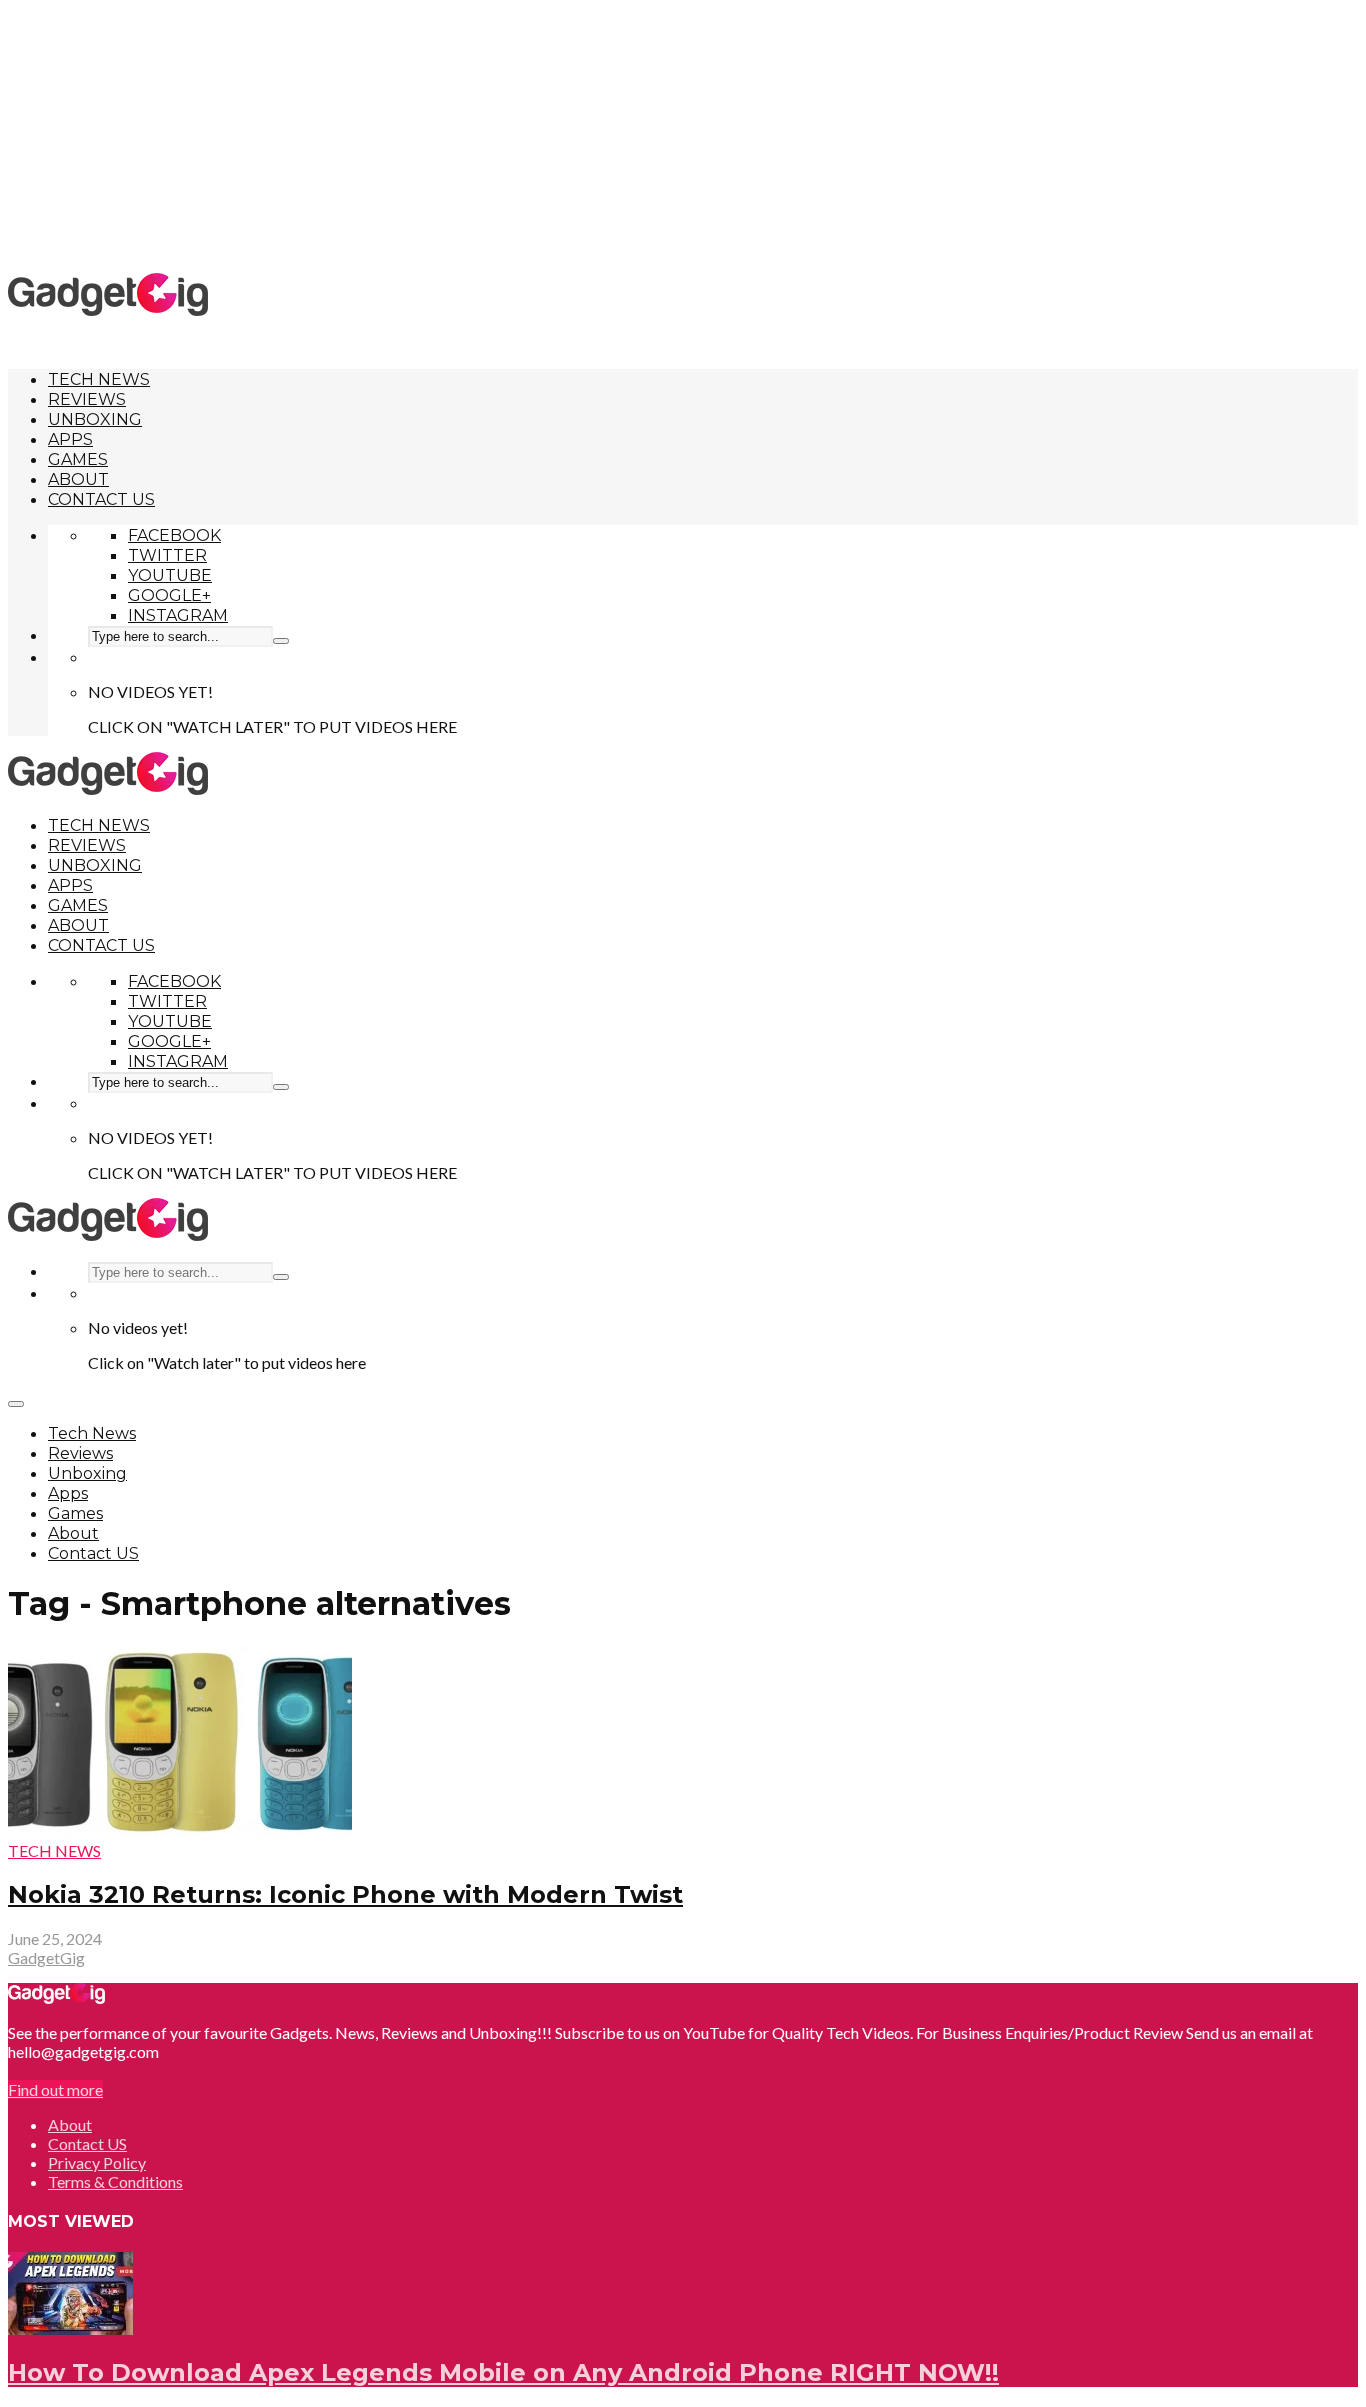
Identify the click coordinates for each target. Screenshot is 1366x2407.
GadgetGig (46, 1957)
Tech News (99, 379)
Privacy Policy (97, 2162)
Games (78, 459)
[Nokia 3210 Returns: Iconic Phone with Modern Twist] (180, 1831)
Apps (70, 439)
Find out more (55, 2089)
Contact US (101, 499)
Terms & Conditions (115, 2181)
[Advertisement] (683, 135)
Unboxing (95, 419)
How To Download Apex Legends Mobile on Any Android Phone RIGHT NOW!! (503, 2372)
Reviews (87, 399)
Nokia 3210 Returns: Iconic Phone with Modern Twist (345, 1894)
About (78, 479)
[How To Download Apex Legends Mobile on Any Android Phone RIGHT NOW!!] (70, 2328)
